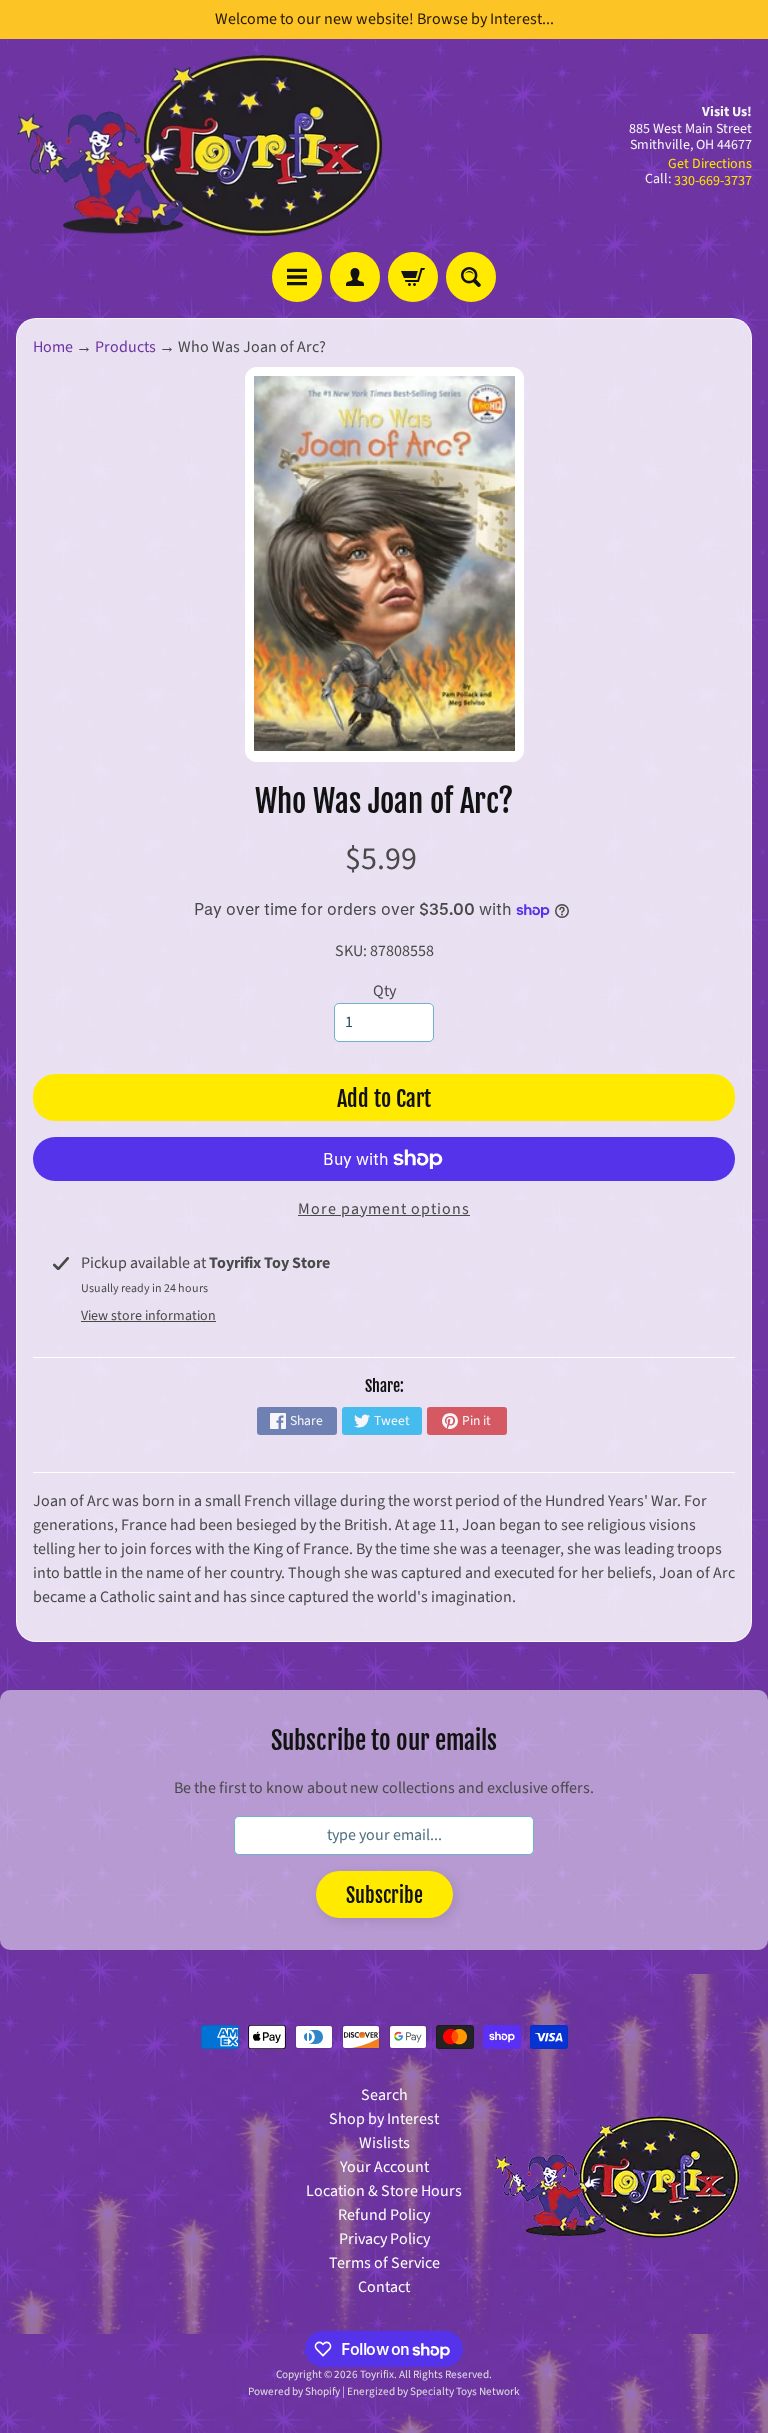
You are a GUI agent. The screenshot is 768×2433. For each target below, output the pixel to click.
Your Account (384, 2167)
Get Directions (710, 164)
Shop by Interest (384, 2119)
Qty (384, 991)
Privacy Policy (384, 2239)
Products (125, 347)
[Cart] (413, 277)
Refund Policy (384, 2215)
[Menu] (297, 277)
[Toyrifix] (200, 145)
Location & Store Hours (384, 2191)
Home (53, 347)
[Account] (355, 277)
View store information (148, 1316)
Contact (384, 2287)
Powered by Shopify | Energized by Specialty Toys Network (384, 2391)
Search (384, 2095)
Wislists (384, 2143)
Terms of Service (384, 2263)
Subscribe (384, 1895)
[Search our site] (471, 277)
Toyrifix (377, 2374)
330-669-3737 (713, 181)
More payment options (384, 1209)
